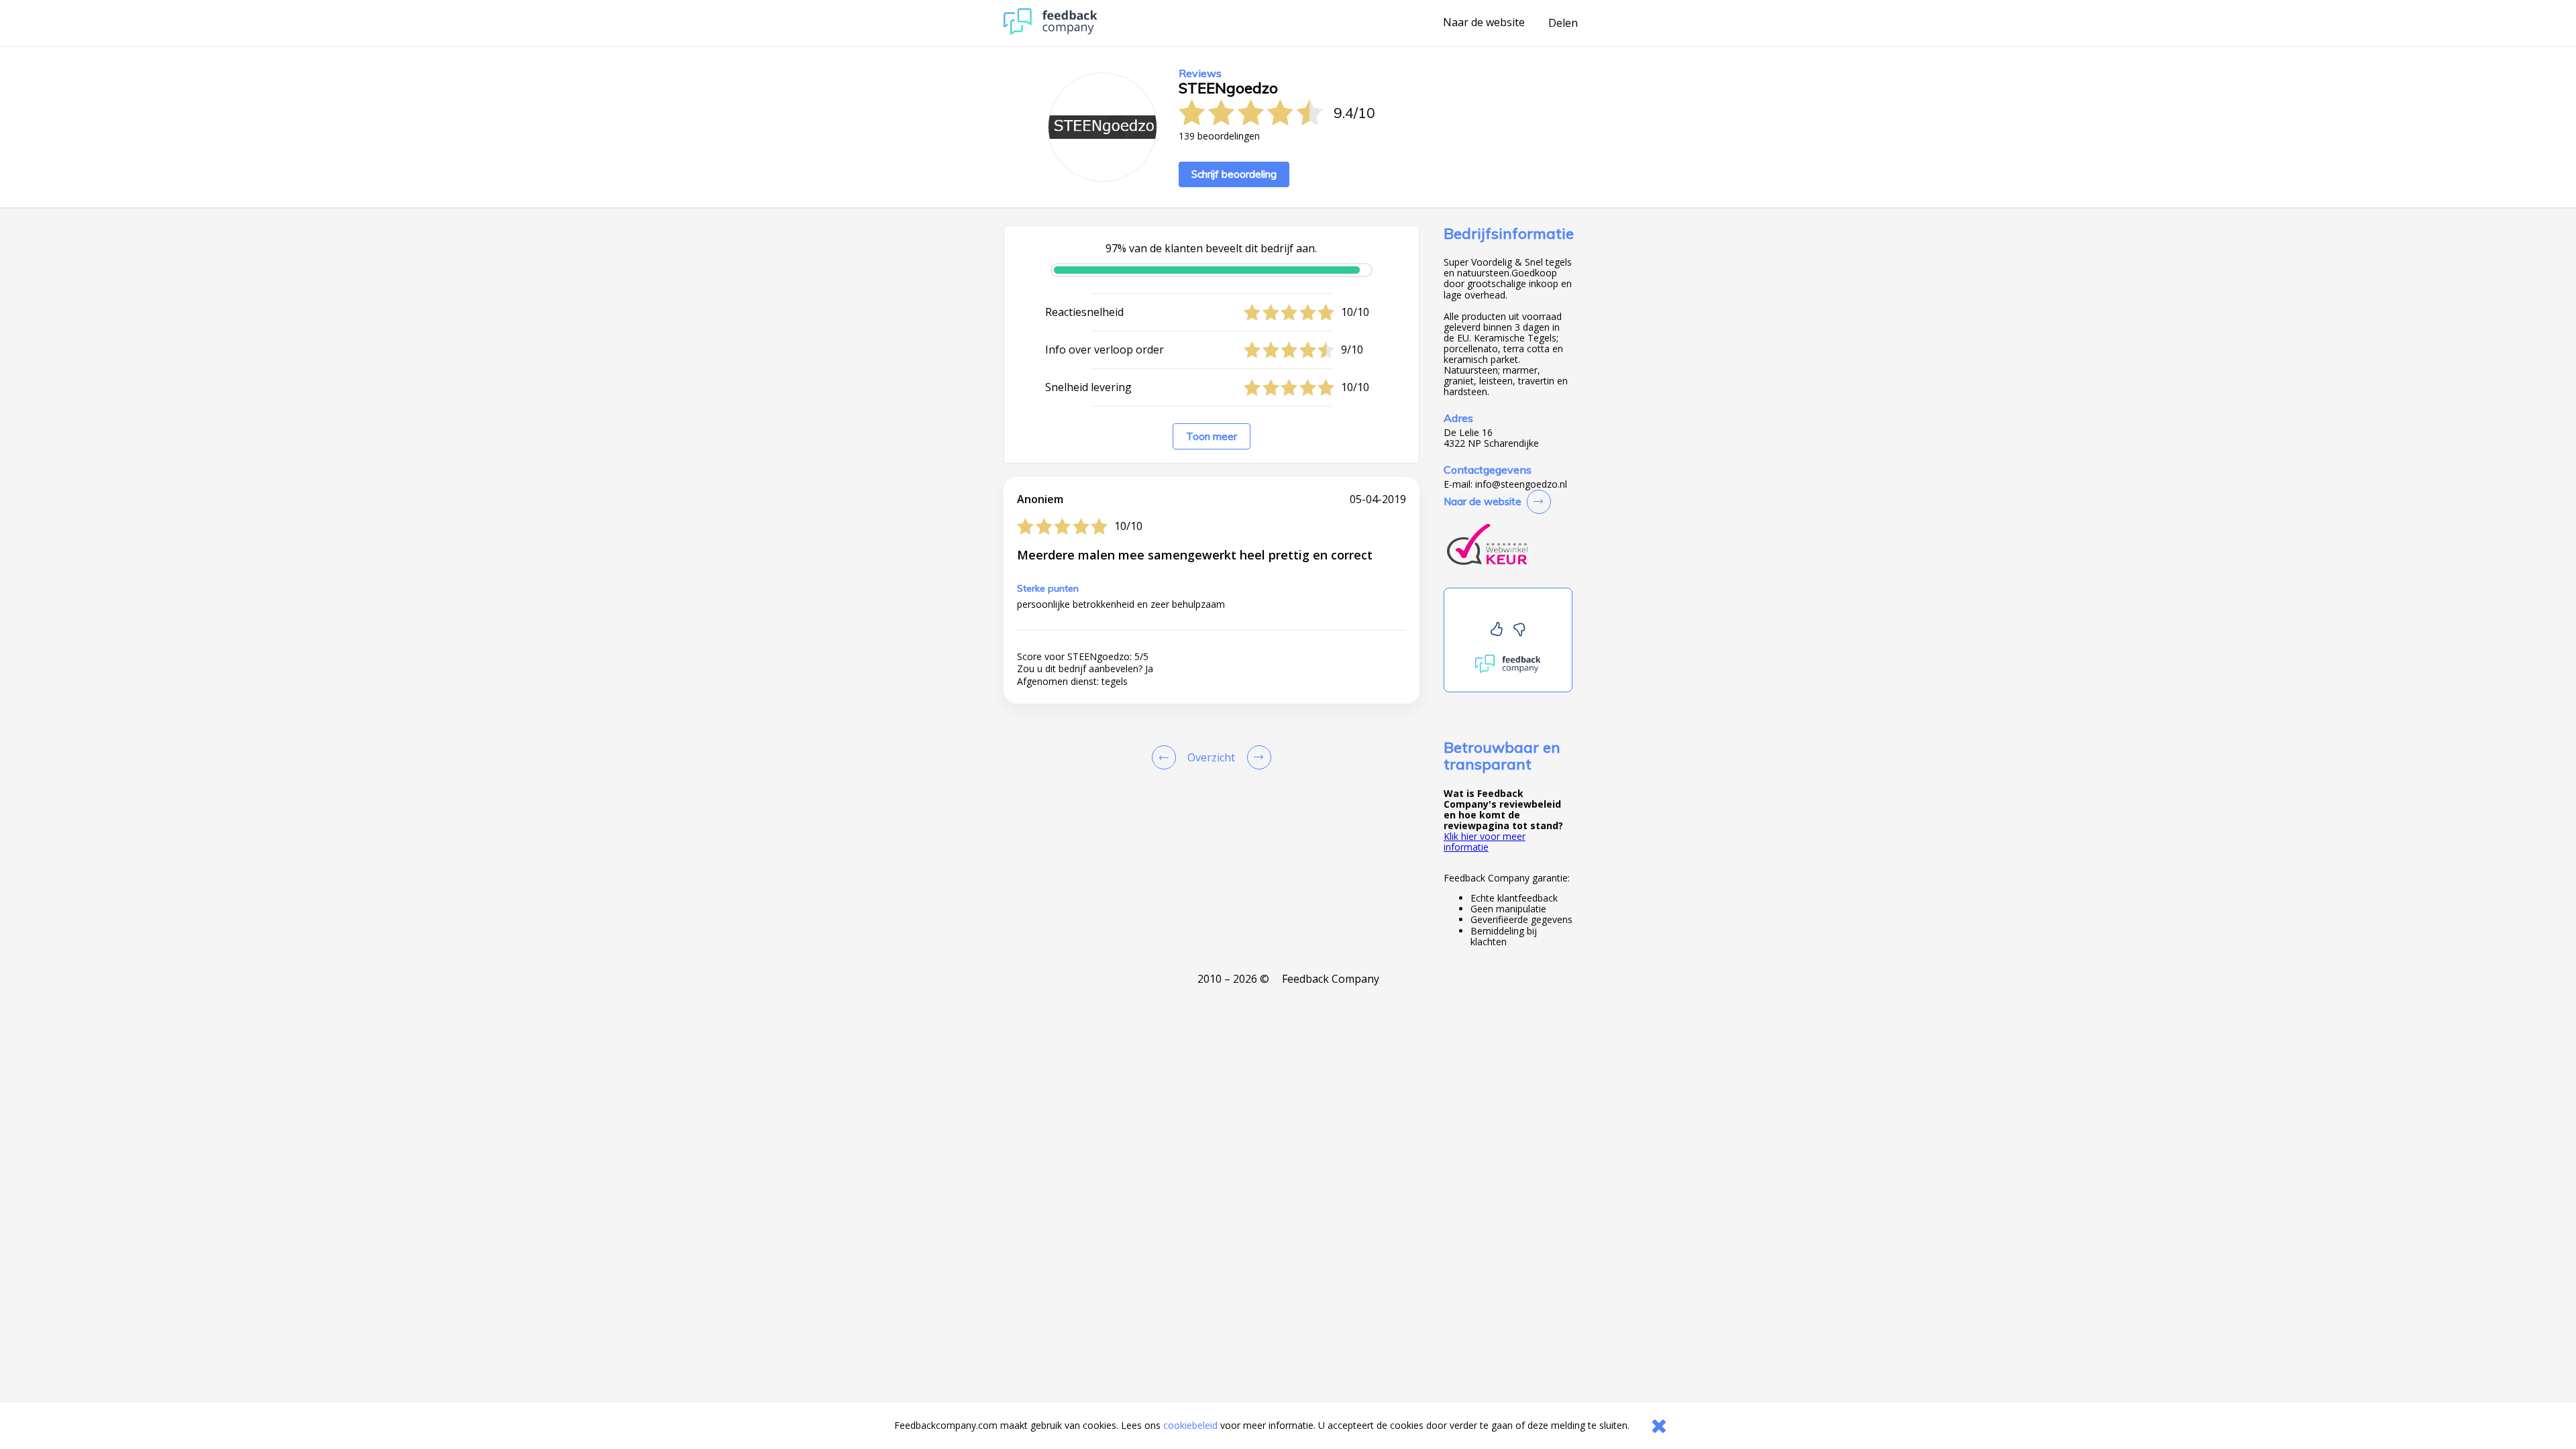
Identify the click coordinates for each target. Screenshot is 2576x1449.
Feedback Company (1331, 979)
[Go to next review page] (1256, 757)
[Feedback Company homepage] (1051, 31)
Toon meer (1212, 436)
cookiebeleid (1190, 1425)
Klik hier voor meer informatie (1485, 842)
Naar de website (1484, 23)
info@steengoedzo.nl (1521, 484)
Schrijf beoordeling (1234, 174)
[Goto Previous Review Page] (1167, 757)
